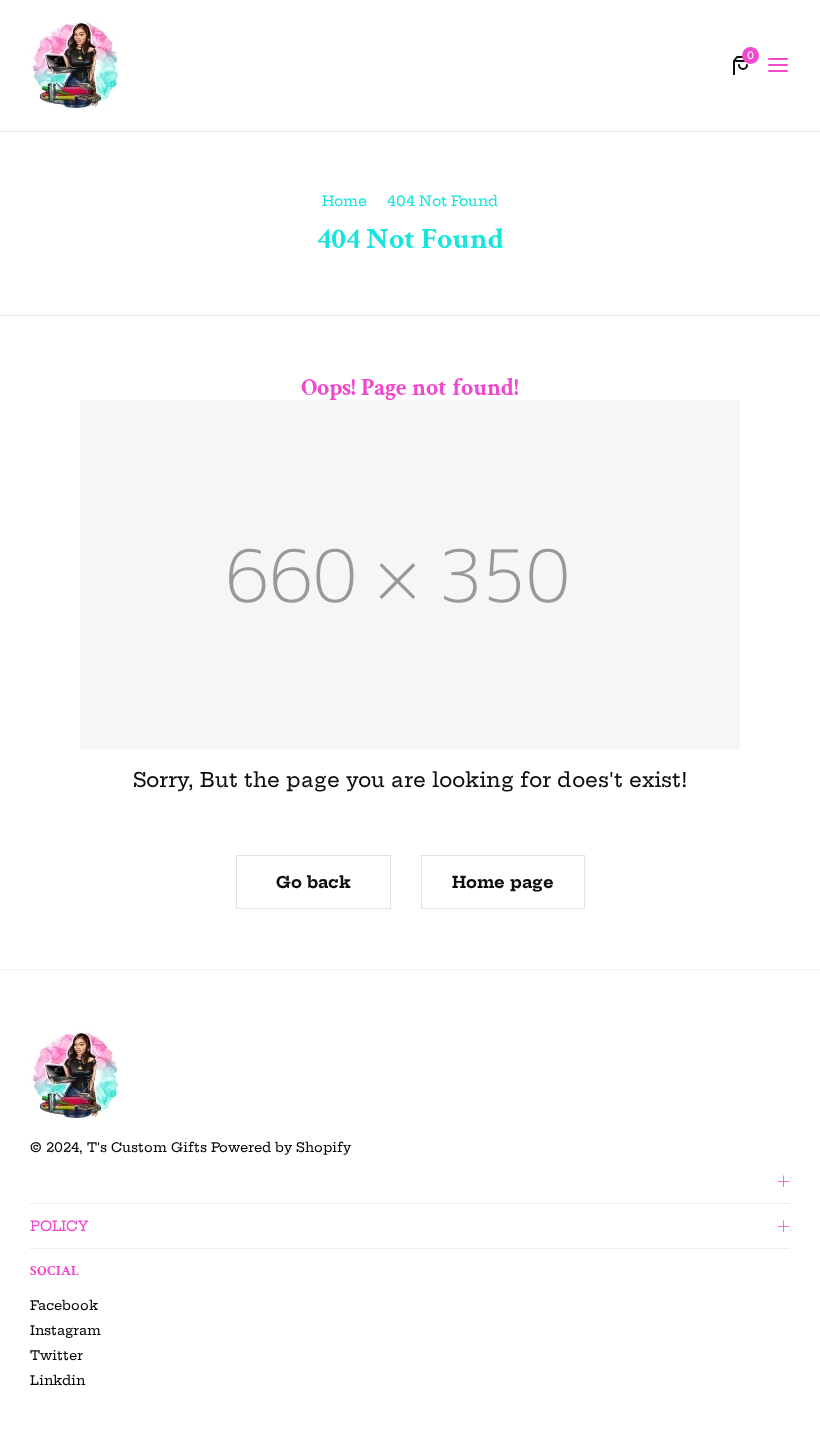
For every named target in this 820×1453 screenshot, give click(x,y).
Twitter (56, 1355)
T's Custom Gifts (147, 1147)
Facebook (64, 1305)
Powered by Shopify (281, 1147)
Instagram (65, 1330)
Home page (503, 882)
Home (344, 201)
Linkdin (57, 1380)
